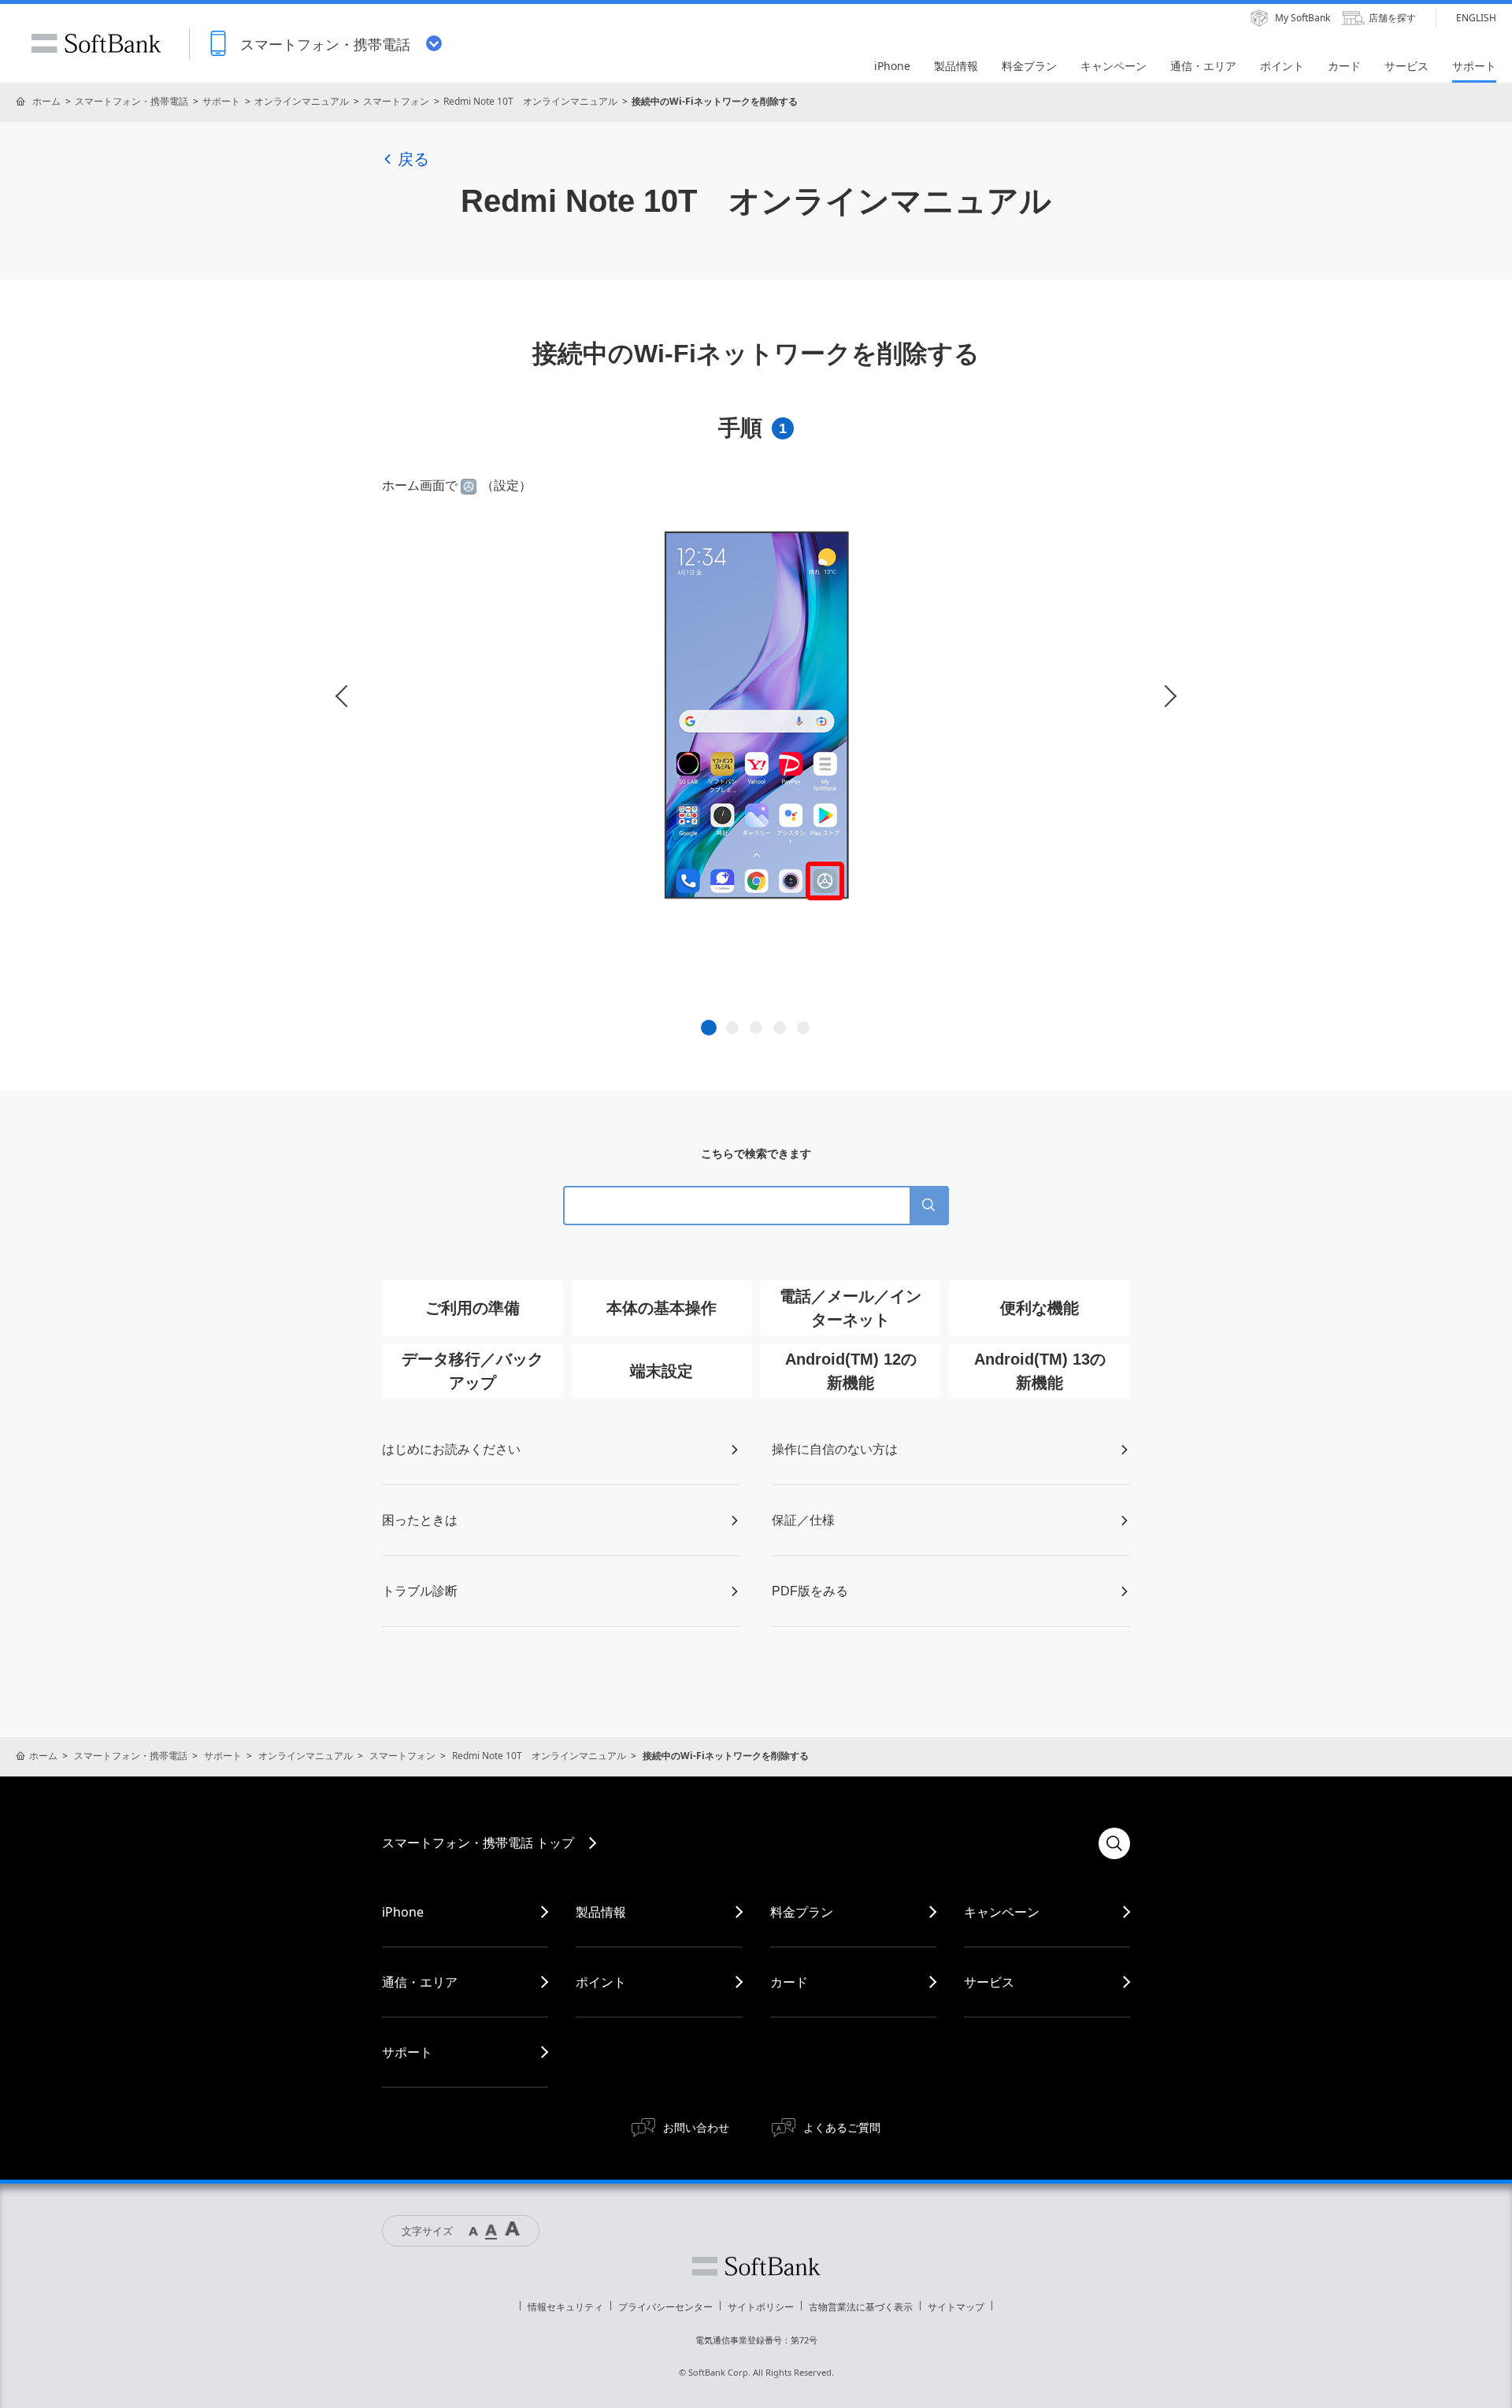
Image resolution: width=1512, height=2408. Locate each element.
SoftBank (96, 43)
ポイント (601, 1982)
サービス (989, 1982)
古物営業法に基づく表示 (861, 2307)
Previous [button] (346, 696)
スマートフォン (396, 101)
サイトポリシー (761, 2307)
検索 (1114, 1843)
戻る (413, 159)
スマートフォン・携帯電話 (132, 101)
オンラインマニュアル (302, 101)
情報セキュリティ (565, 2307)
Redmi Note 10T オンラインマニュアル (530, 101)
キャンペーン (1002, 1912)
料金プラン (802, 1912)
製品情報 (601, 1912)
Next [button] (1165, 696)
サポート (221, 101)
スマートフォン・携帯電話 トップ (478, 1843)
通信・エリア (420, 1982)
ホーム (46, 101)
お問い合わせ (696, 2127)
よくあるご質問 (842, 2127)
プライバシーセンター (665, 2307)
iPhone (403, 1912)
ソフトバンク (756, 2266)
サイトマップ (956, 2307)
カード (789, 1982)
